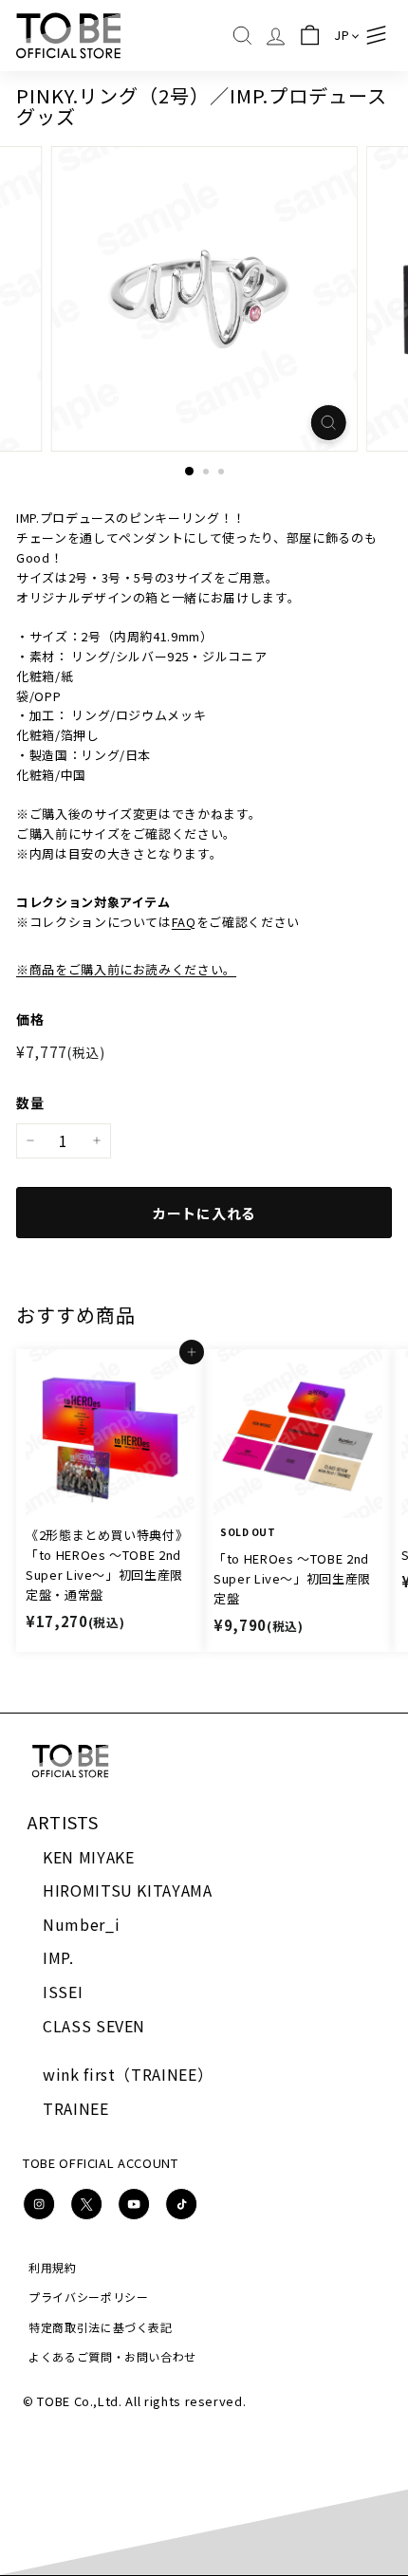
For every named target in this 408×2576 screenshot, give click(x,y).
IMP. (58, 1957)
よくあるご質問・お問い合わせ (112, 2356)
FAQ (184, 922)
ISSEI (63, 1992)
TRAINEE (76, 2108)
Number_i (81, 1924)
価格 (30, 1019)
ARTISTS (63, 1822)
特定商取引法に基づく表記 (101, 2327)
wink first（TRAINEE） (128, 2074)
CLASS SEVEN (94, 2026)
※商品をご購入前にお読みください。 (126, 969)
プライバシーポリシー (89, 2297)
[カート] (309, 36)
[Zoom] (328, 423)
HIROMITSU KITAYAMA (128, 1890)
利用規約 (53, 2267)
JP (342, 35)
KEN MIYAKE (89, 1857)
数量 (30, 1103)
